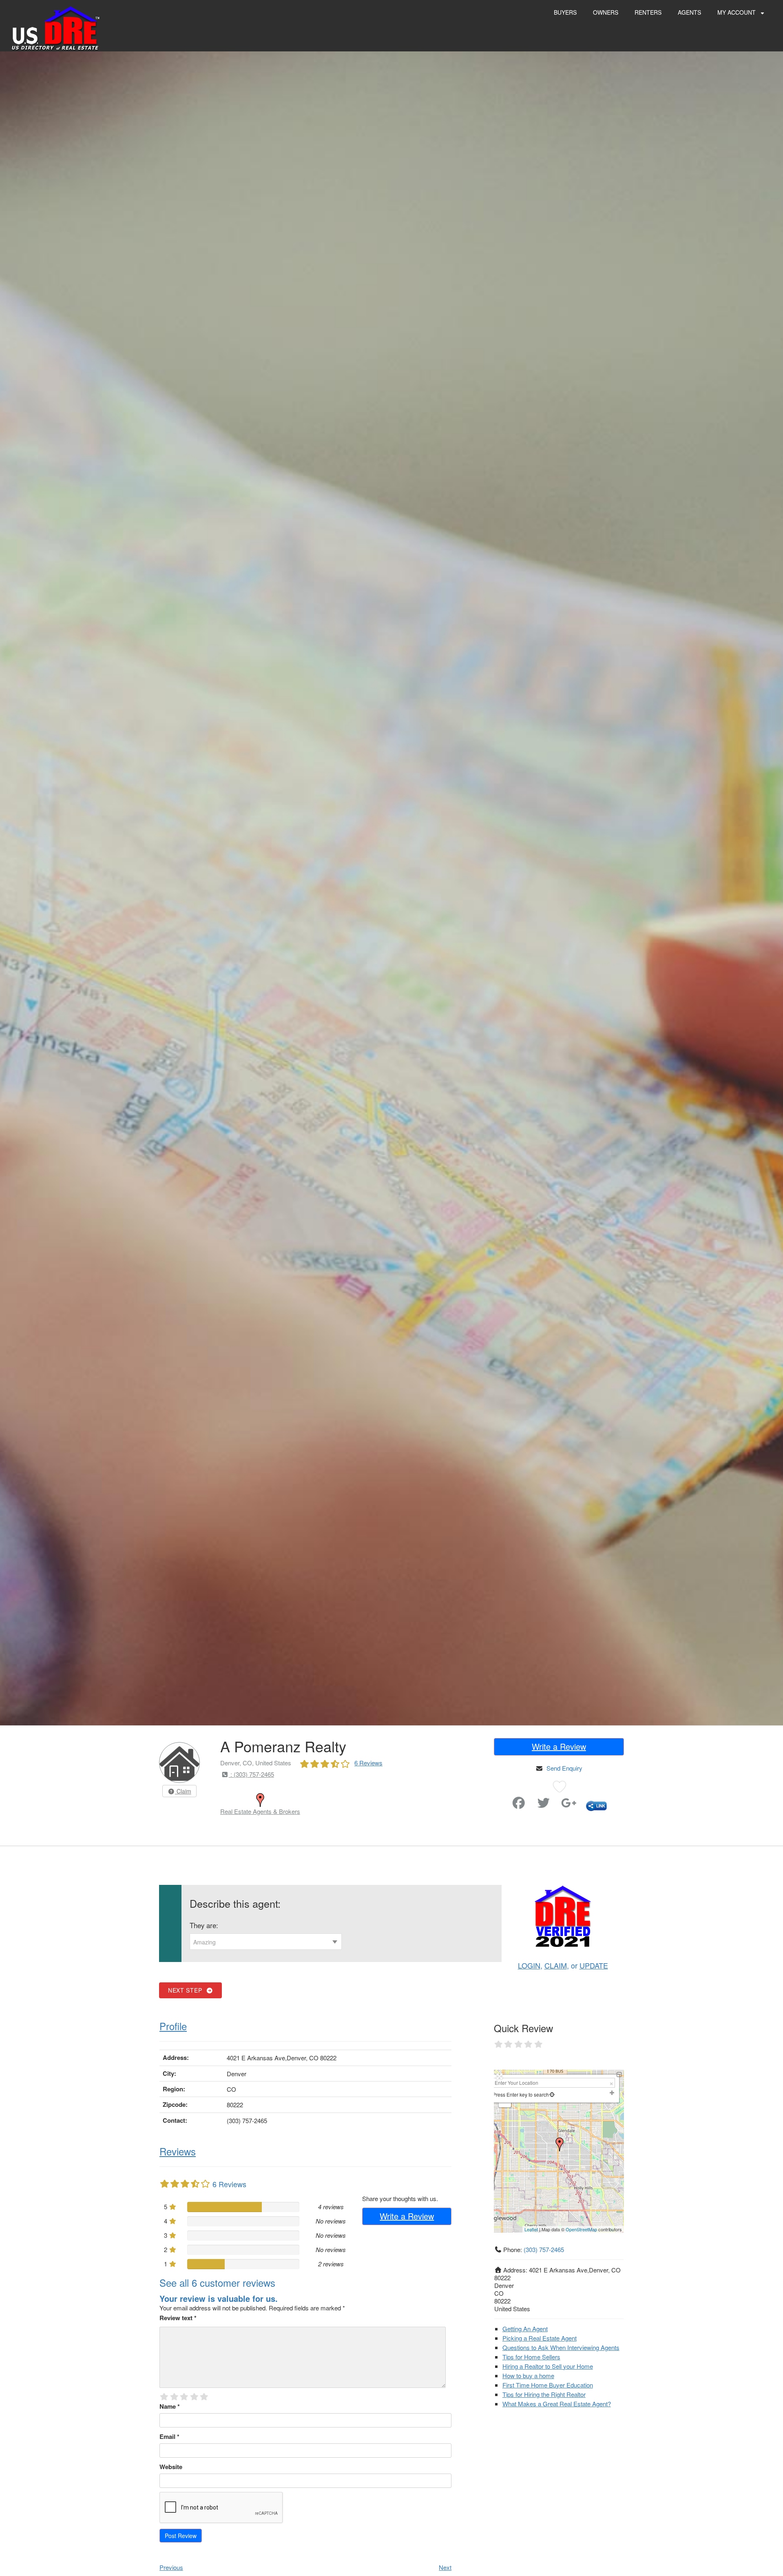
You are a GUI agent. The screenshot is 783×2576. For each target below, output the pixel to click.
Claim (183, 1791)
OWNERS (606, 12)
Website (171, 2467)
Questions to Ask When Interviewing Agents (561, 2347)
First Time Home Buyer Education (548, 2385)
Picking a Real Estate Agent (540, 2338)
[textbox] (266, 1942)
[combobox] (266, 1942)
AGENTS (689, 12)
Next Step (187, 1990)
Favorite (496, 1799)
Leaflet (531, 2229)
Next (445, 2567)
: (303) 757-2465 (251, 1774)
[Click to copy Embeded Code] (596, 1805)
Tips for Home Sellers (531, 2357)
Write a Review (559, 1746)
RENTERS (648, 12)
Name (170, 2406)
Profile (173, 2026)
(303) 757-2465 (544, 2249)
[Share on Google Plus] (569, 1805)
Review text (178, 2318)
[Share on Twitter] (544, 1805)
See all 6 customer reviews (217, 2282)
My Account (737, 12)
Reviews (178, 2151)
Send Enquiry (564, 1768)
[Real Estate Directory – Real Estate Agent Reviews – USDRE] (56, 28)
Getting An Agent (525, 2329)
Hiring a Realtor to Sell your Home (548, 2366)
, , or (563, 1965)
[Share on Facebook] (519, 1805)
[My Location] (552, 2094)
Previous (171, 2567)
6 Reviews (368, 1763)
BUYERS (565, 12)
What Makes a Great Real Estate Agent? (557, 2404)
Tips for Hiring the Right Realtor (544, 2394)
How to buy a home (528, 2375)
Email (169, 2436)
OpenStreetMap (581, 2229)
